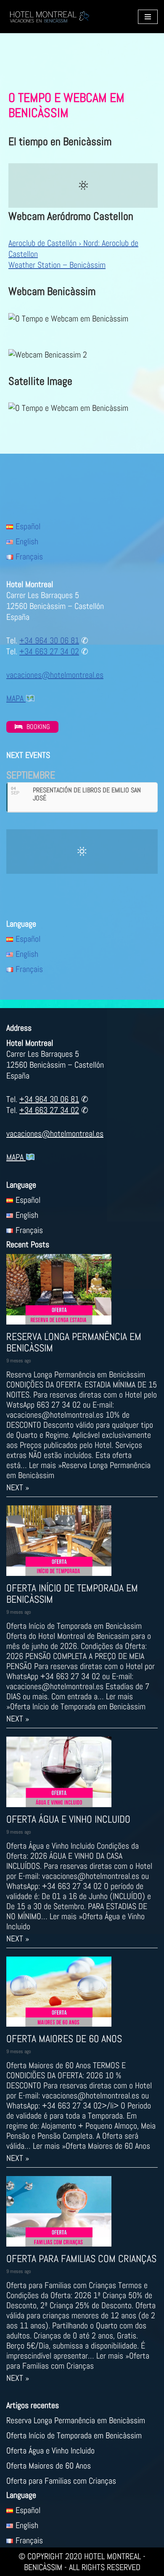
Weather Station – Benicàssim (57, 265)
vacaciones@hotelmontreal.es (55, 675)
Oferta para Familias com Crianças (81, 2259)
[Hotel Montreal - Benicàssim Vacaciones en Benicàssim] (49, 17)
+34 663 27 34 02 (49, 651)
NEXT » (18, 1487)
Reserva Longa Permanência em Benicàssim (74, 1342)
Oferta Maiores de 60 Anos (64, 2039)
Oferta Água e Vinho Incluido (68, 1819)
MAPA (16, 698)
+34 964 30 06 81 (49, 640)
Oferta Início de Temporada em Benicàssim (72, 1594)
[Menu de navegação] (148, 17)
